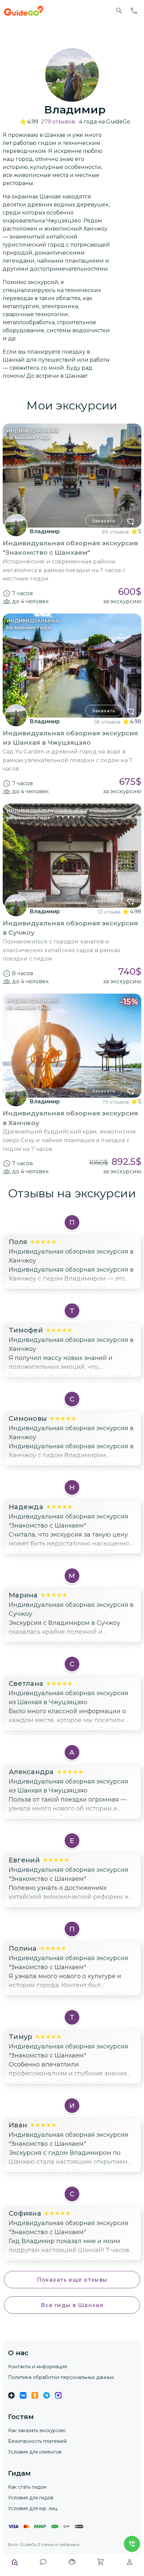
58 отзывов (107, 722)
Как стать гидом (27, 2487)
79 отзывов (116, 1102)
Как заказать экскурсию (37, 2430)
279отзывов (58, 122)
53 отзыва (109, 912)
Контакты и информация (38, 2367)
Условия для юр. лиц (33, 2508)
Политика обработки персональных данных (61, 2377)
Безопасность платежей (37, 2441)
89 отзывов (115, 532)
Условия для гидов (31, 2498)
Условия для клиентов (35, 2452)
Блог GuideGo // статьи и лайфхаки (44, 2544)
